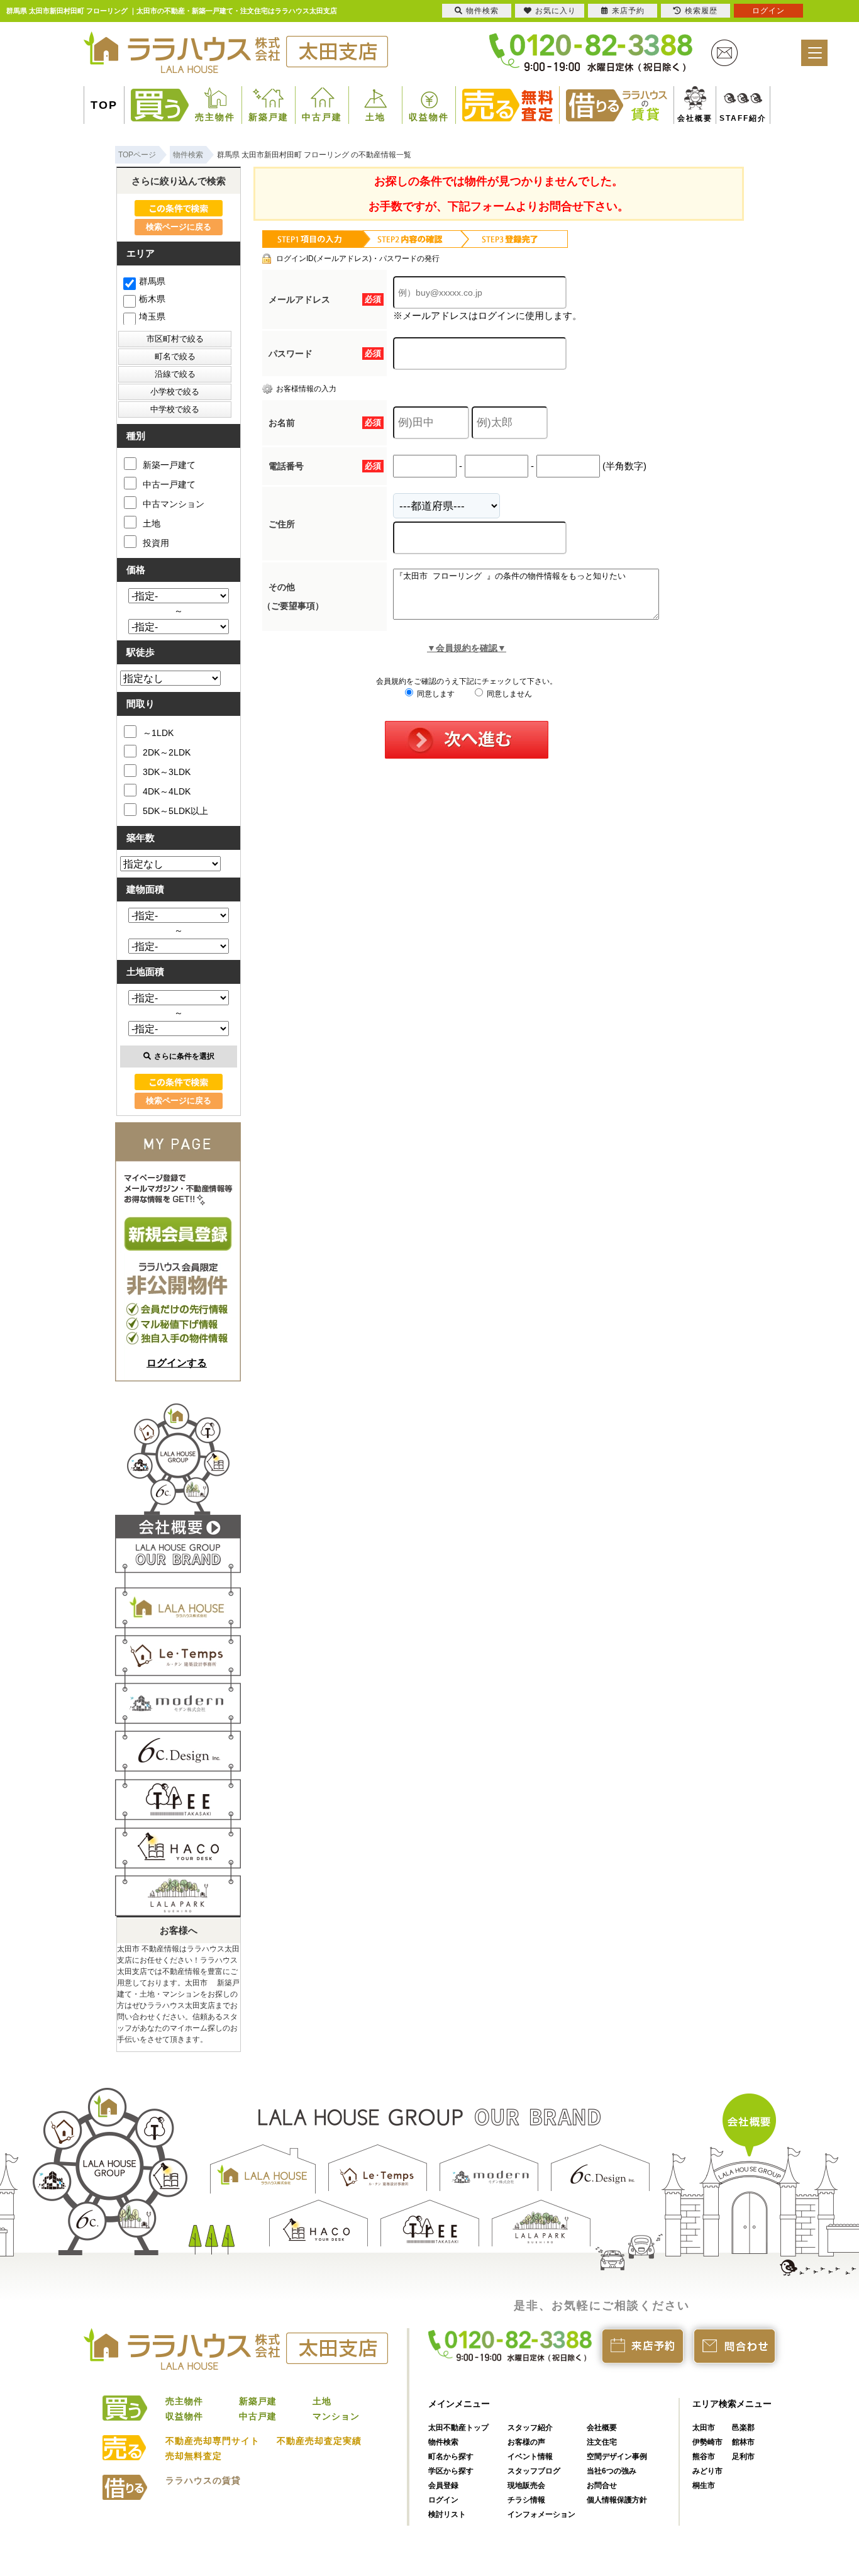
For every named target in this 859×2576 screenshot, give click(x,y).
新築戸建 (269, 117)
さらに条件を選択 (184, 1056)
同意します (435, 694)
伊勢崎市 (707, 2442)
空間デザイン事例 (617, 2456)
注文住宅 (602, 2442)
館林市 (743, 2442)
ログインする (177, 1363)
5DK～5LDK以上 (175, 811)
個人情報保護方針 (617, 2500)
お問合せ (602, 2485)
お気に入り (556, 11)
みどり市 (707, 2471)
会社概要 (690, 118)
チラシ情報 (526, 2500)
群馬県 (152, 281)
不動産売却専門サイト (213, 2441)
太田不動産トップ (458, 2428)
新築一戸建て (169, 465)
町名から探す (451, 2456)
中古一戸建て (169, 484)
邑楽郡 (743, 2428)
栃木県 (152, 299)
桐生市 (704, 2485)
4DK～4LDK (167, 791)
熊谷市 (704, 2456)
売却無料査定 (194, 2456)
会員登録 (443, 2485)
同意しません (508, 694)
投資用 (156, 543)
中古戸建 (322, 117)
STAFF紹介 (729, 118)
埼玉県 (152, 316)
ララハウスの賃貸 (203, 2480)
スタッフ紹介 (530, 2428)
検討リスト (447, 2514)
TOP (104, 105)
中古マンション (174, 504)
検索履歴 (701, 11)
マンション (336, 2416)
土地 (375, 117)
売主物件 (215, 117)
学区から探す (451, 2471)
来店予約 (628, 11)
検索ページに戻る (179, 227)
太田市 (704, 2428)
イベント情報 (530, 2456)
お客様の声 (526, 2442)
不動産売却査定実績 (319, 2441)
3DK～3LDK (167, 772)
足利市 (743, 2456)
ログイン (443, 2500)
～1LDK (158, 733)
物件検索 (443, 2442)
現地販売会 (526, 2485)
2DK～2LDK (167, 752)
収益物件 (429, 117)
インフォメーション (541, 2514)
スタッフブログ (534, 2471)
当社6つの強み (612, 2471)
